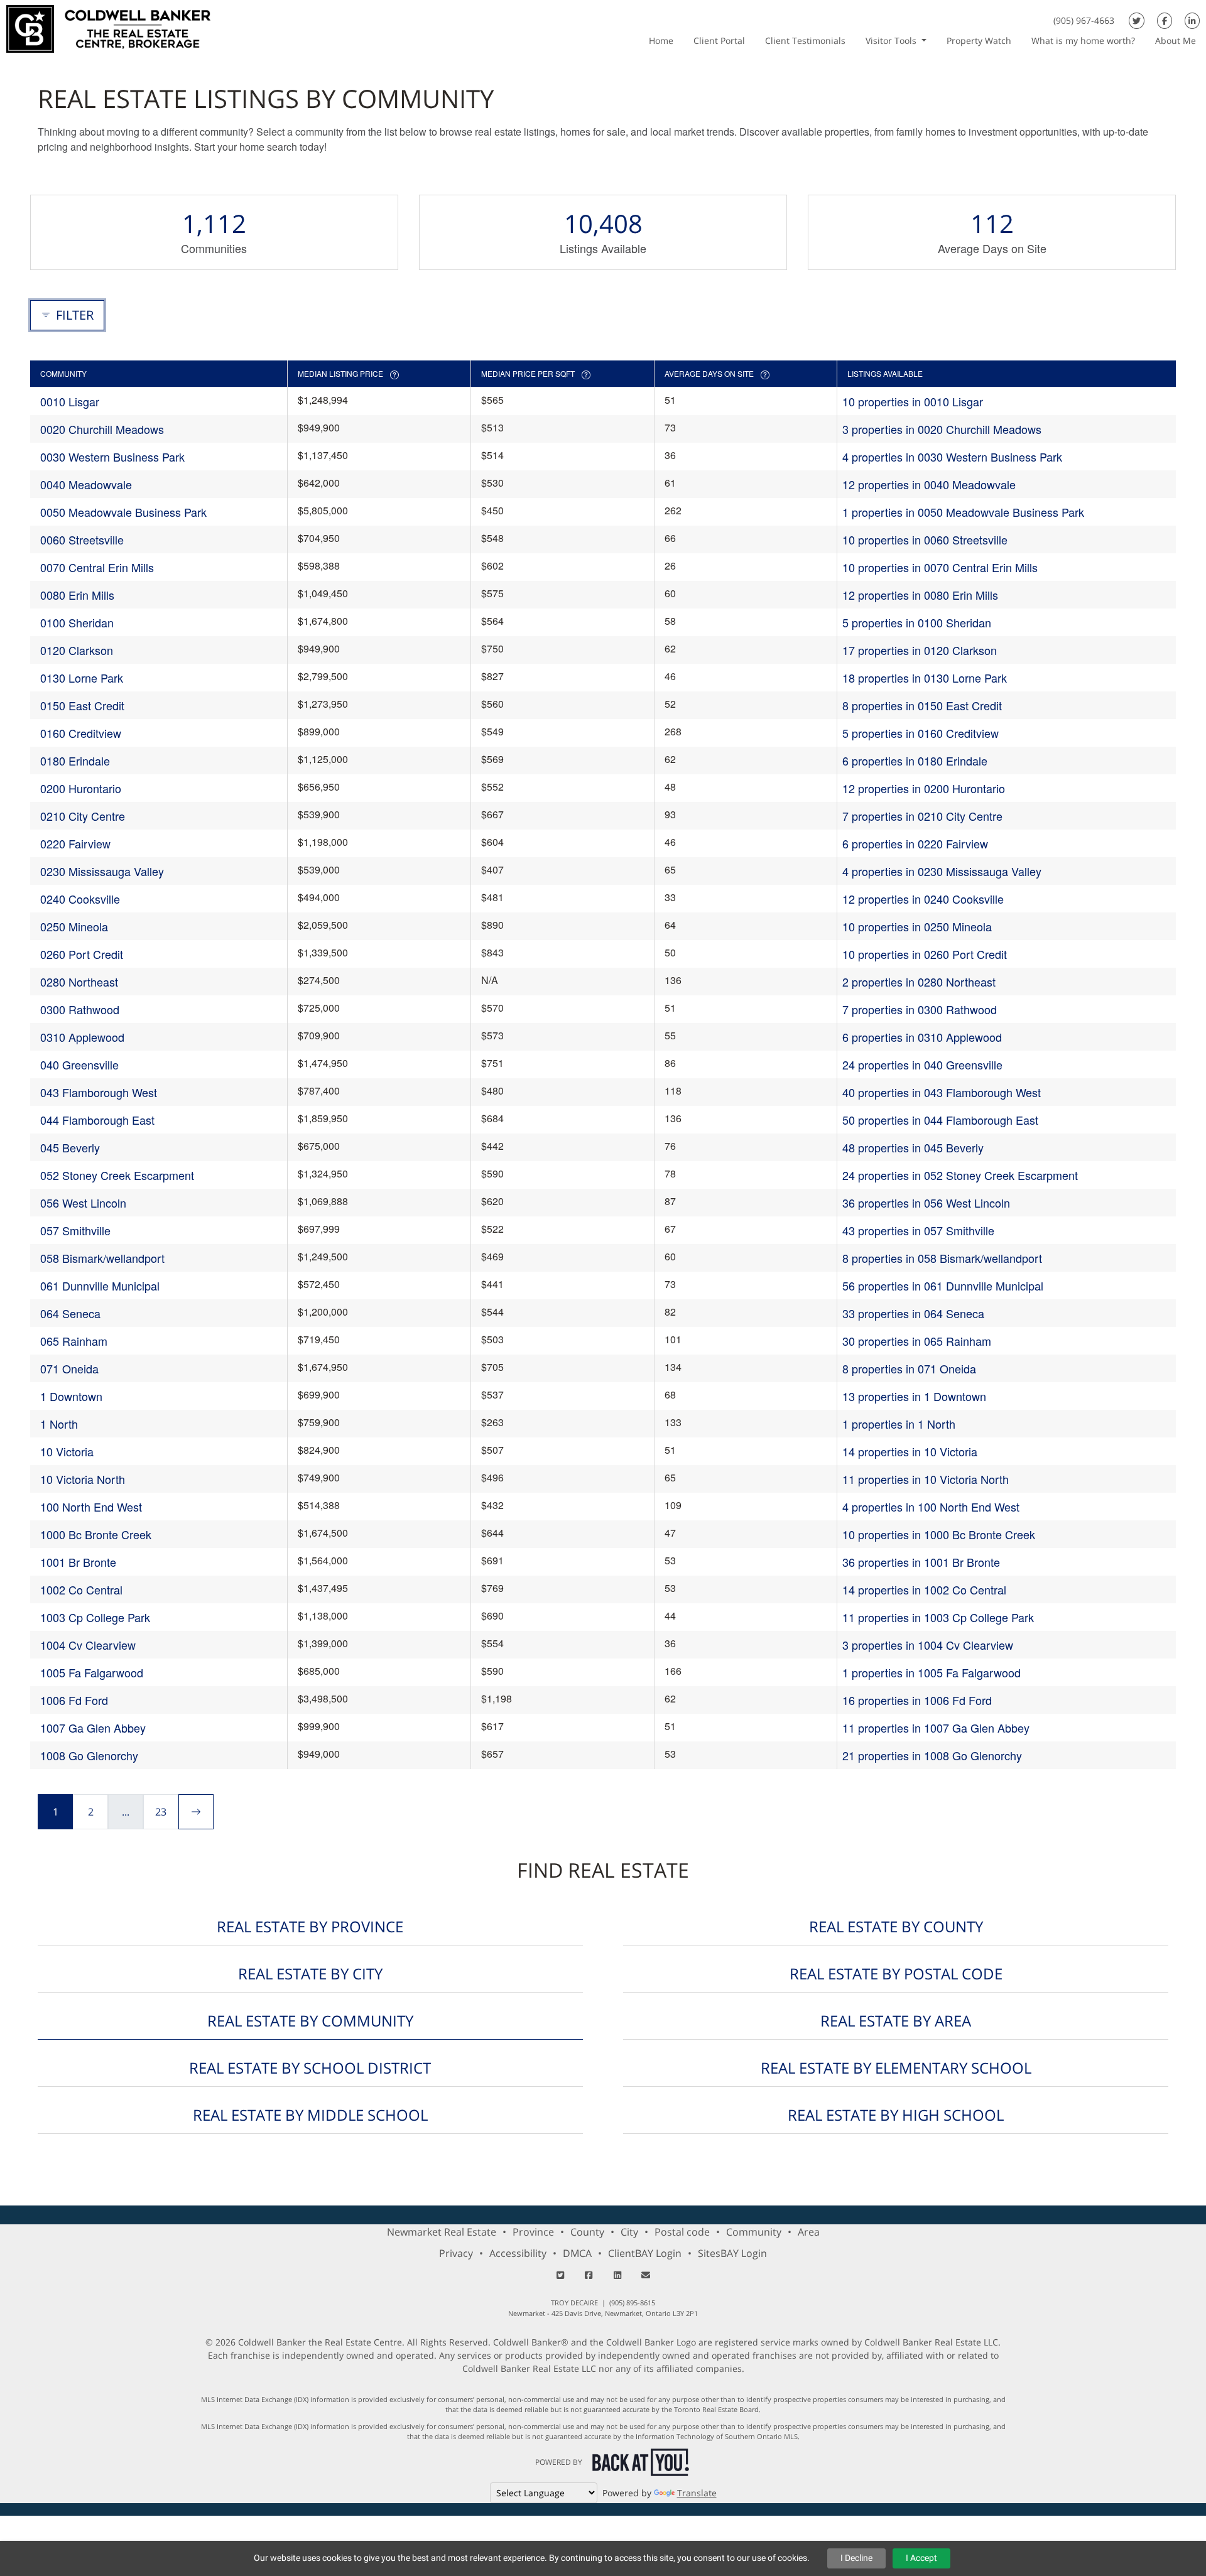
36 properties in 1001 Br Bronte (921, 1562)
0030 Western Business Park (112, 457)
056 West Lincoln (83, 1203)
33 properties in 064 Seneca (913, 1313)
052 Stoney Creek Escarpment (117, 1175)
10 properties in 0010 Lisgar (913, 401)
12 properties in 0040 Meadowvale (929, 484)
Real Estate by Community (310, 2021)
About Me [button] (1176, 41)
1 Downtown (71, 1396)
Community (754, 2232)
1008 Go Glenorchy (89, 1755)
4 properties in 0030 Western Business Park (952, 457)
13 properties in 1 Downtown (914, 1396)
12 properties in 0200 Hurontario (924, 788)
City (629, 2232)
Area (809, 2232)
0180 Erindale (75, 760)
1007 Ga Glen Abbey (93, 1728)
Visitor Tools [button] (892, 41)
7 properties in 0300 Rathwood (920, 1009)
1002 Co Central (81, 1589)
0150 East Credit (82, 705)
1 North (59, 1424)
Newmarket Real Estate (442, 2232)
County (587, 2232)
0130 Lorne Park (82, 678)
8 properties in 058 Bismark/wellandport (942, 1258)
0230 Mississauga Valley (102, 871)
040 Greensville (79, 1064)
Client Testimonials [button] (805, 41)
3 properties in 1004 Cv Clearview (928, 1645)
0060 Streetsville (82, 539)
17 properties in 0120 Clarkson (920, 650)
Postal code (682, 2232)
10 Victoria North (83, 1479)
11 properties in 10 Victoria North (926, 1479)
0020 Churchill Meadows (102, 429)
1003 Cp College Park (95, 1617)
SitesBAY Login (732, 2253)
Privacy (456, 2253)
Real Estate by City (310, 1973)
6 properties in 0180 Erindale (915, 760)
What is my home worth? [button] (1083, 41)
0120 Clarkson (77, 650)
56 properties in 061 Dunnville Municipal (943, 1285)
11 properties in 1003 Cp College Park (938, 1617)
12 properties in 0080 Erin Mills (920, 595)
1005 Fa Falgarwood (92, 1672)
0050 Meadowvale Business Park (123, 512)
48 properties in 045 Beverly (913, 1147)
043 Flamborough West (99, 1092)
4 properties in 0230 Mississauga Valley (942, 871)
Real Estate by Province (310, 1926)
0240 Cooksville (80, 899)
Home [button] (661, 41)
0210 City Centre (83, 816)
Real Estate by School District (310, 2068)
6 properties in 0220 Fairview (915, 843)
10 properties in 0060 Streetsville (925, 539)
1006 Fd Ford (74, 1700)
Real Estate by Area (896, 2021)
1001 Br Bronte (78, 1562)
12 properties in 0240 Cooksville (923, 899)
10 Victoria (67, 1451)
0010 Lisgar (70, 401)
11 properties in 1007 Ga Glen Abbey (936, 1728)
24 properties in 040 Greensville (922, 1064)
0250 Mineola (74, 926)
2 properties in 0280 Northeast (919, 982)
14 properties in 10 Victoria (910, 1451)
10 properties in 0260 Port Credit (925, 954)
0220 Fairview (75, 843)
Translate (697, 2493)
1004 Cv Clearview (88, 1645)
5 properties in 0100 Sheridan (917, 622)
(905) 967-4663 (1084, 20)
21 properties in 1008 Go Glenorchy (932, 1755)
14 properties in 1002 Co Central (924, 1589)
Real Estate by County (896, 1926)
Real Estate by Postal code (896, 1973)
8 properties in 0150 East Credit (922, 705)
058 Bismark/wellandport (102, 1258)
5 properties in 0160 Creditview (921, 733)
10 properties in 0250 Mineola (917, 926)
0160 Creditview (81, 733)
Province (533, 2232)
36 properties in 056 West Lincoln (926, 1203)
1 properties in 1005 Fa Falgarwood (932, 1672)
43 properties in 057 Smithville (918, 1230)
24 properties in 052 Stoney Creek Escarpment (960, 1175)
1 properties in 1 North (899, 1424)
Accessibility (518, 2253)
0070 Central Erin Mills (97, 567)
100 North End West (91, 1507)
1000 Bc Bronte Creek (96, 1534)
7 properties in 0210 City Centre (922, 816)
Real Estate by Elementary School (896, 2068)
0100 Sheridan (77, 622)
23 (161, 1812)
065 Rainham (74, 1341)
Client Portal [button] (719, 41)
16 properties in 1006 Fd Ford (917, 1700)
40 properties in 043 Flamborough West (942, 1092)
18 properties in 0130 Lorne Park (925, 678)
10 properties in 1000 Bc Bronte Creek (939, 1534)
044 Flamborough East (97, 1120)
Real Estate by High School (896, 2115)
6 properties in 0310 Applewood (922, 1037)
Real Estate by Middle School (310, 2115)
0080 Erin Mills (77, 595)
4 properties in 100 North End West (931, 1507)
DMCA (577, 2253)
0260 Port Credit (82, 954)
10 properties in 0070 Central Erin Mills (940, 567)
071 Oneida (69, 1368)
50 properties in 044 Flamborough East (940, 1120)
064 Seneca (70, 1313)
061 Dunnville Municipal (100, 1285)
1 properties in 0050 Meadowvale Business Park (963, 512)
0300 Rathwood (80, 1009)
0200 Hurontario (81, 788)
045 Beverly (70, 1147)
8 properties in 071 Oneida (909, 1368)
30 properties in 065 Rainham (917, 1341)
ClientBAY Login (645, 2253)
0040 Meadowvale (86, 484)
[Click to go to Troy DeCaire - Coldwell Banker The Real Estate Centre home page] (108, 27)
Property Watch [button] (979, 41)
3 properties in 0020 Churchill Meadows (942, 429)
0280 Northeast (79, 982)
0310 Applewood (82, 1037)
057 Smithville (75, 1230)
